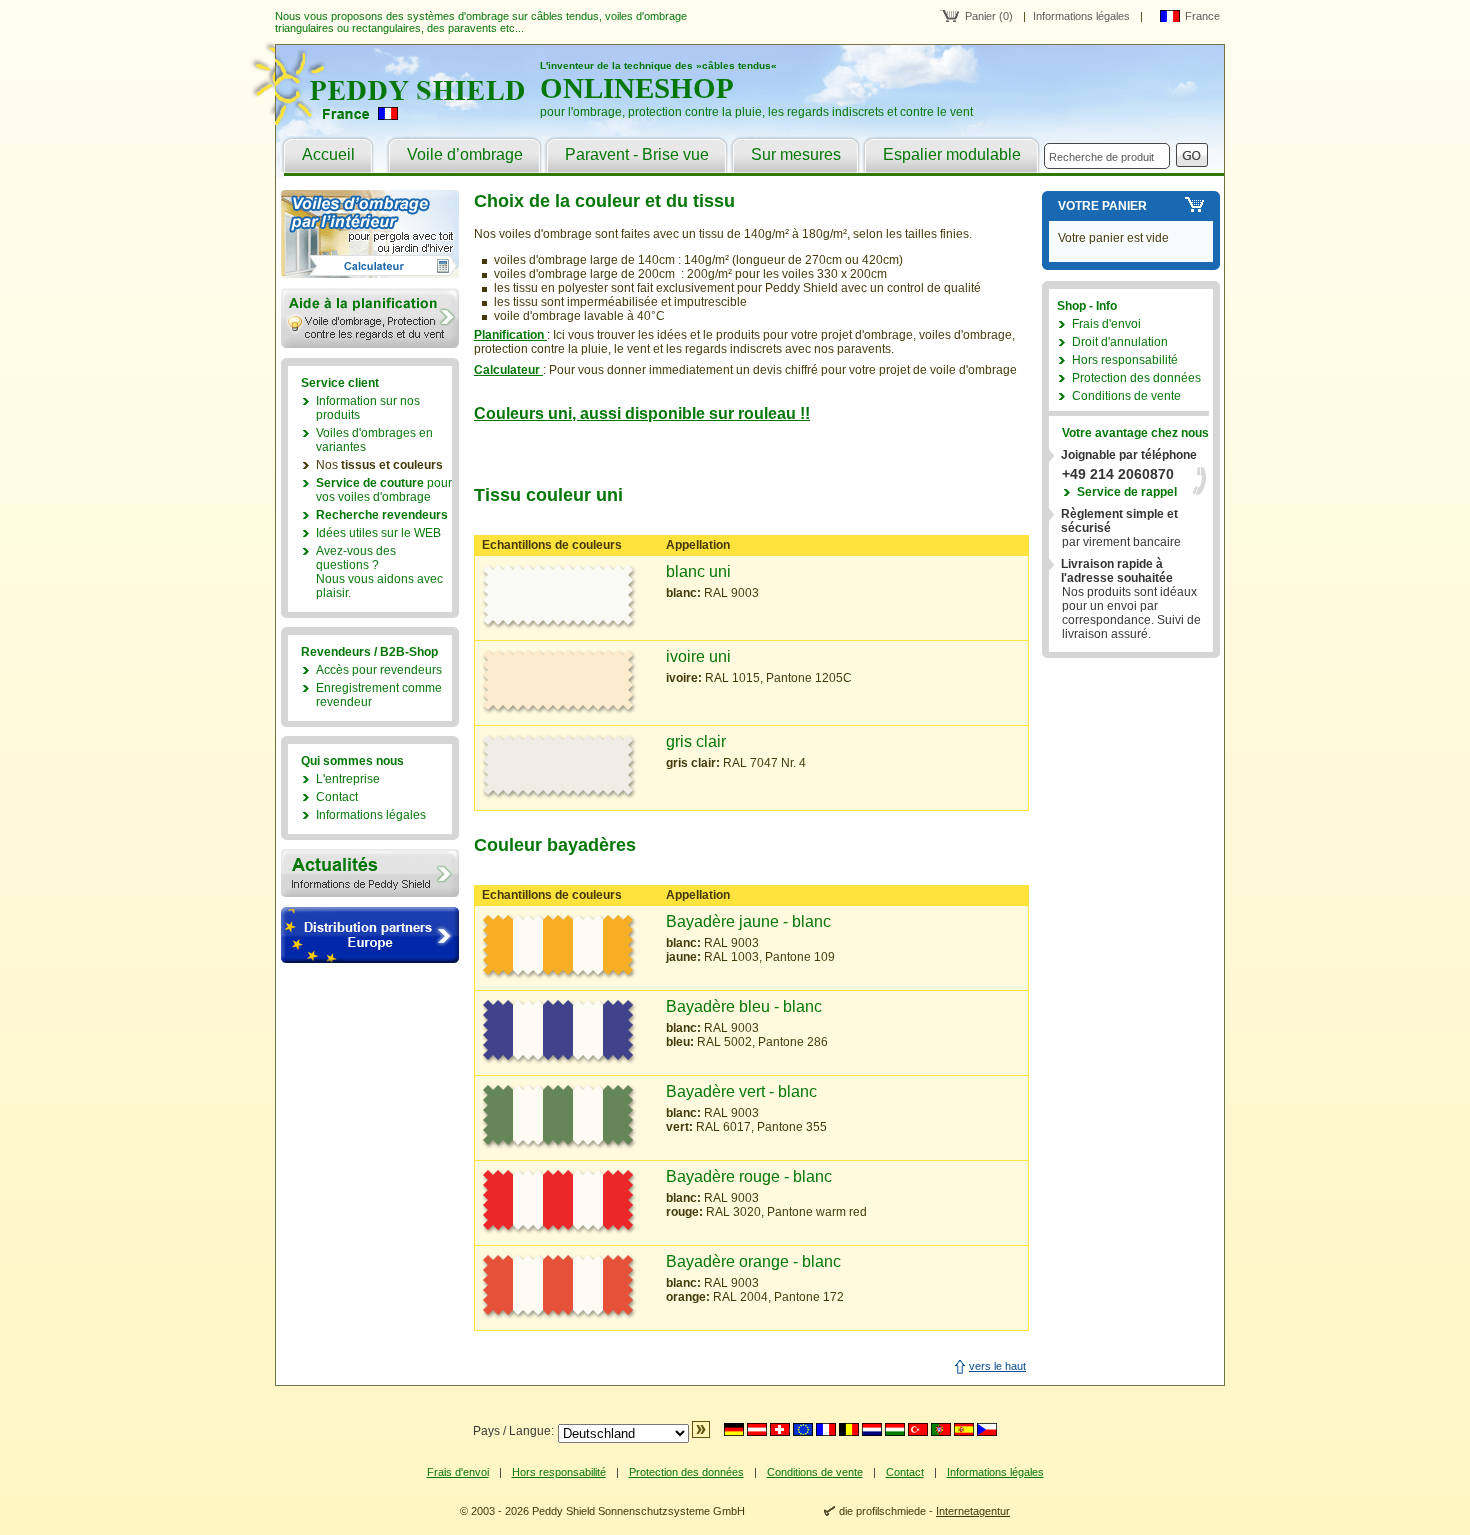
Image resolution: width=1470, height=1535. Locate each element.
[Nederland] (872, 1429)
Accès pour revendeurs (379, 670)
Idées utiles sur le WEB (378, 533)
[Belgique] (849, 1429)
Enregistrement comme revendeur (379, 695)
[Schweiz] (780, 1429)
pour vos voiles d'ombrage (384, 490)
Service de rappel (1127, 492)
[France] (826, 1429)
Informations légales (1081, 16)
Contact (337, 797)
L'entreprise (348, 779)
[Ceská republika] (987, 1429)
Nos (379, 465)
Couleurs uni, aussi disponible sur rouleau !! (642, 413)
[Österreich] (757, 1429)
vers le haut (997, 1366)
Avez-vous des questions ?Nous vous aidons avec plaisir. (379, 572)
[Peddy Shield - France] (399, 122)
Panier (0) (989, 16)
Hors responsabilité (1125, 360)
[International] (803, 1429)
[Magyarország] (895, 1429)
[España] (964, 1429)
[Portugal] (941, 1429)
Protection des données (1136, 378)
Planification (510, 335)
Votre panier (1102, 206)
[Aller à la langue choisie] (701, 1434)
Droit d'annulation (1120, 342)
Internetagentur (973, 1511)
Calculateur (508, 370)
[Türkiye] (918, 1429)
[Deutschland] (734, 1429)
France (1202, 16)
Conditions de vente (1126, 396)
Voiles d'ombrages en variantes (374, 440)
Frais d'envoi (1106, 324)
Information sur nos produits (368, 408)
